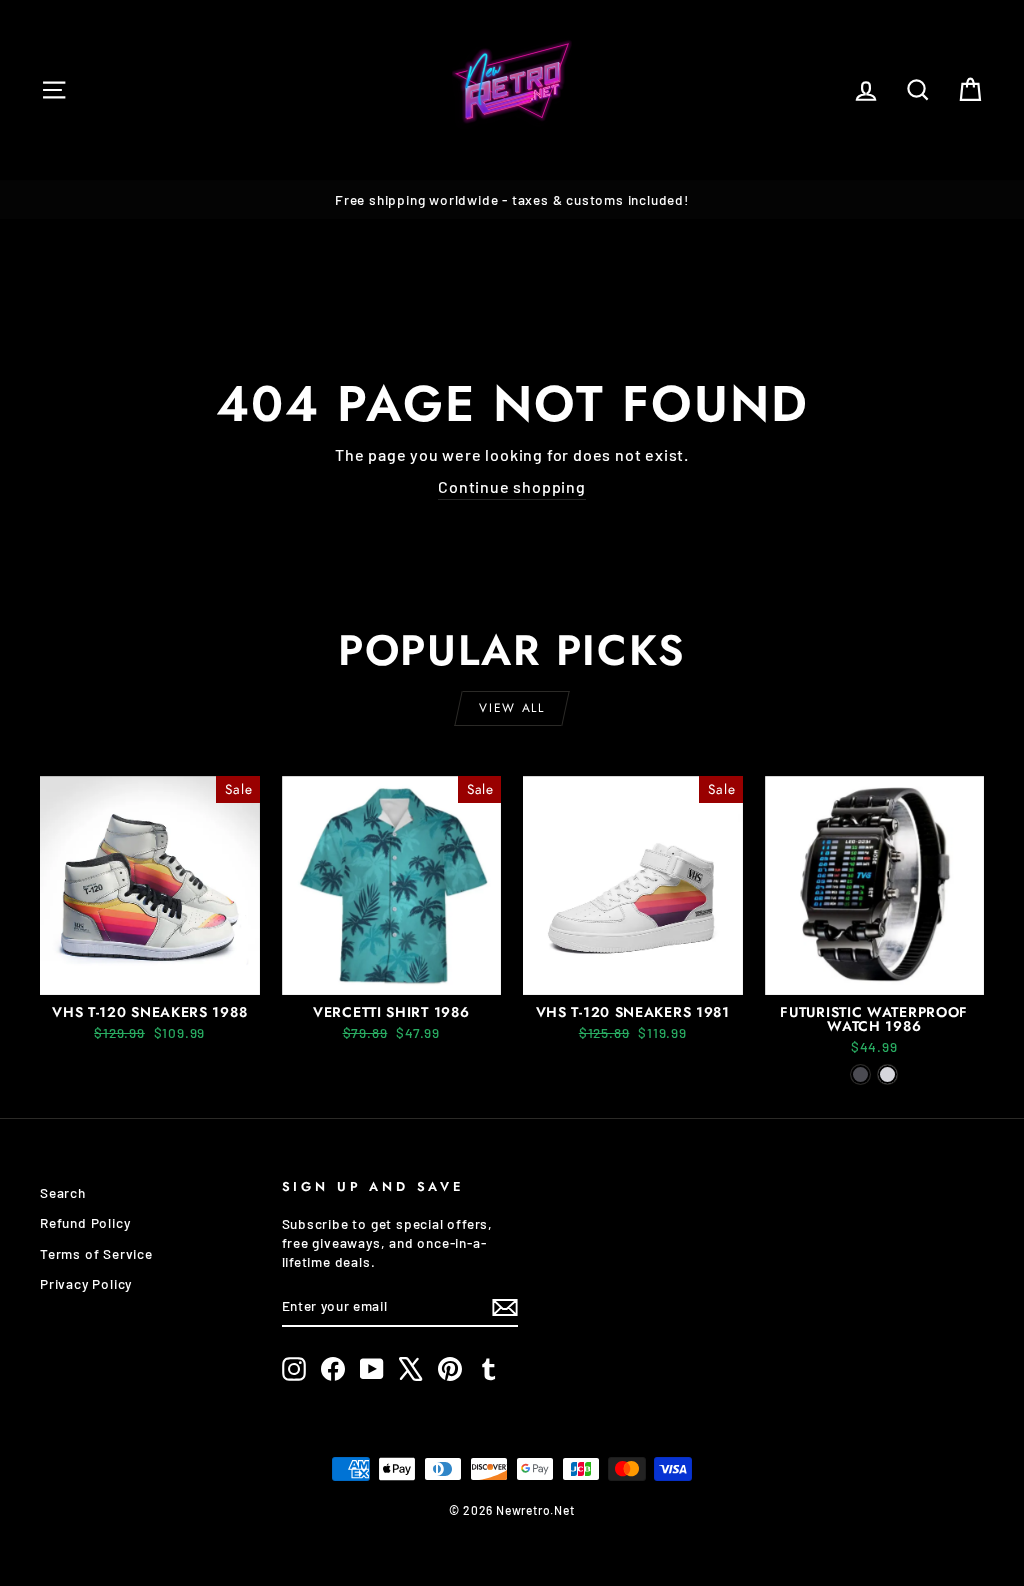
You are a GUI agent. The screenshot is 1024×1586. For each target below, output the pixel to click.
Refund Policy (85, 1222)
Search (63, 1192)
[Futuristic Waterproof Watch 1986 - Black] (860, 1074)
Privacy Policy (86, 1283)
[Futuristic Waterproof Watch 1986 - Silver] (887, 1074)
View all (511, 708)
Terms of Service (96, 1253)
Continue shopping (512, 486)
